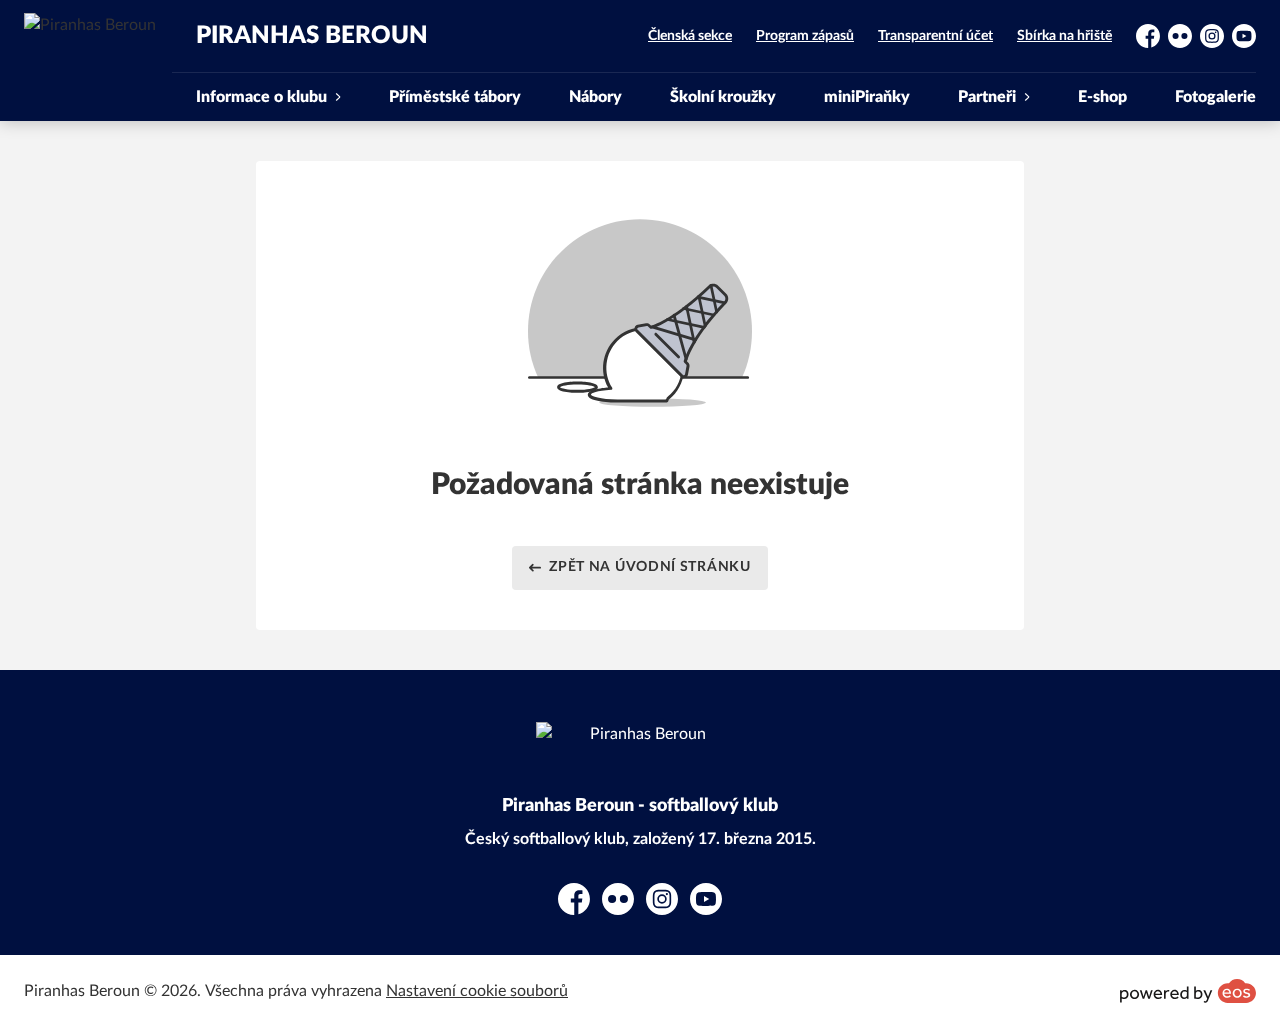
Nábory (595, 97)
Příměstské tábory (455, 97)
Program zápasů (805, 36)
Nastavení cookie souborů (477, 991)
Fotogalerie (1215, 97)
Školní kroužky (723, 97)
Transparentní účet (935, 36)
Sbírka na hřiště (1064, 36)
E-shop (1102, 97)
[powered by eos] (1188, 991)
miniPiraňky (867, 97)
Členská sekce (690, 36)
